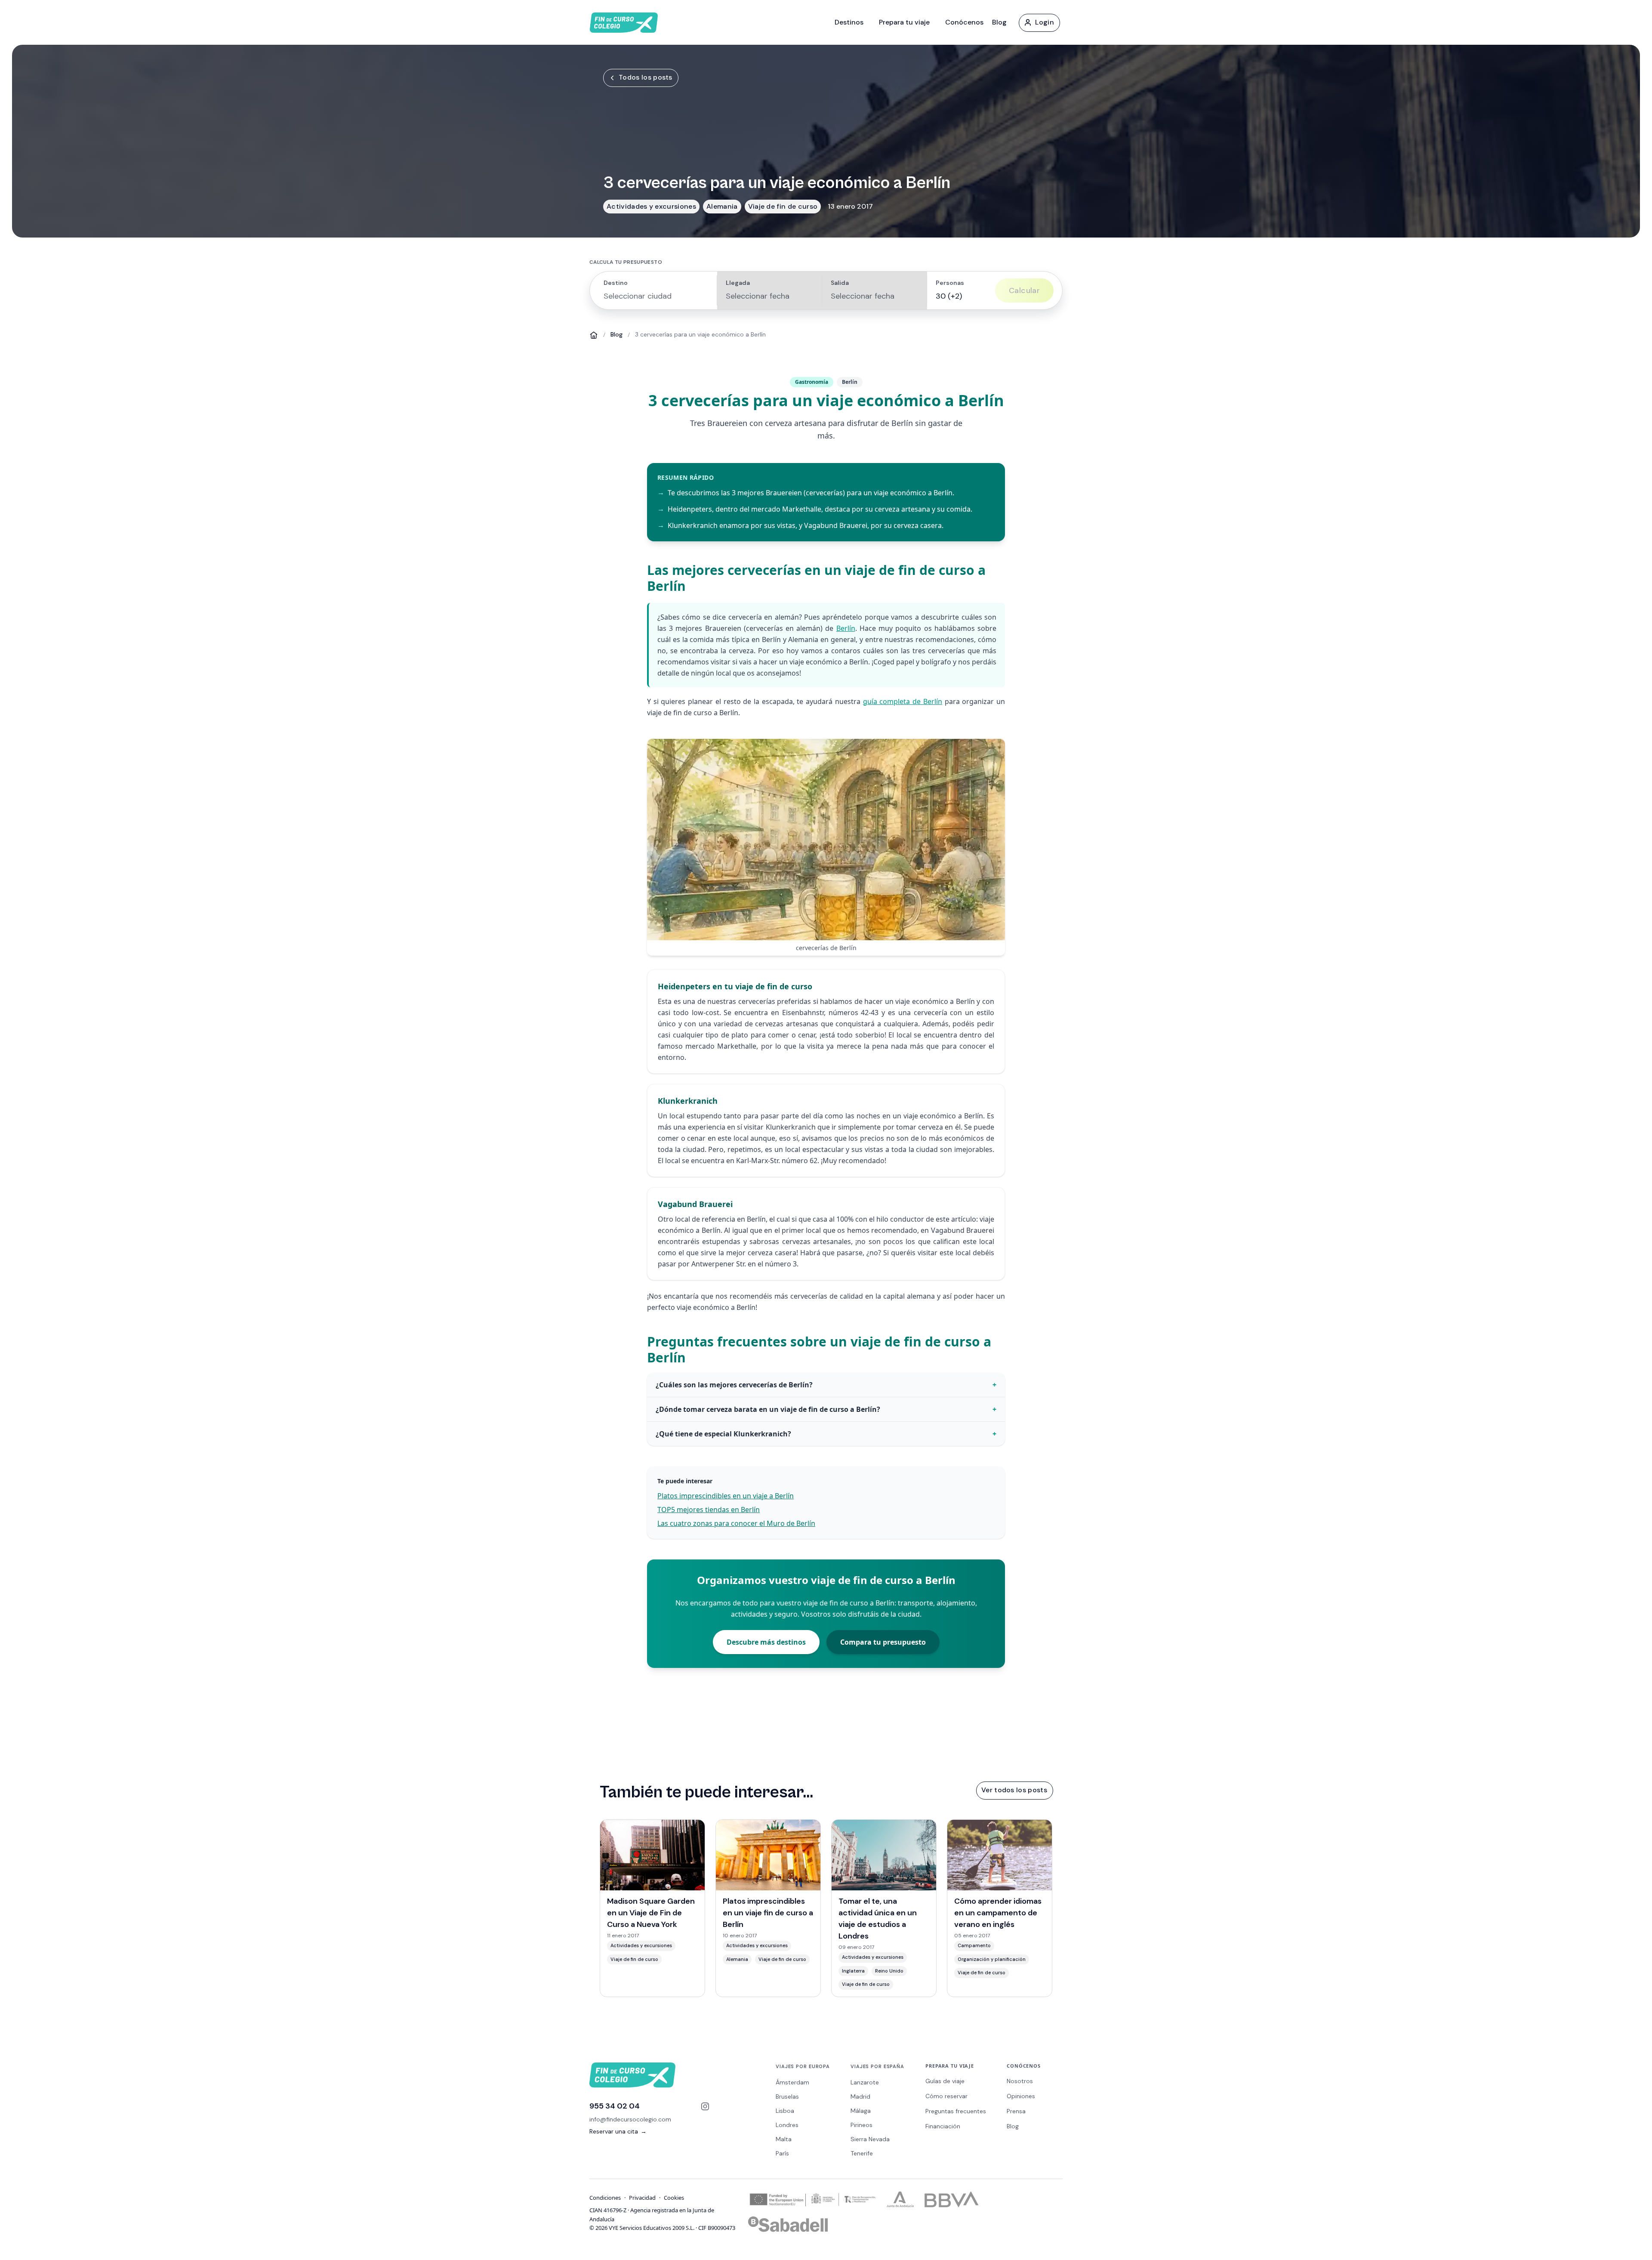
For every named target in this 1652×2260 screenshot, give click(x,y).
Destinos (849, 22)
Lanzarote (865, 2082)
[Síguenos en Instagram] (705, 2106)
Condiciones (605, 2198)
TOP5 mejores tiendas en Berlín (709, 1510)
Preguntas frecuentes (956, 2111)
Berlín (846, 628)
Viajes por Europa (803, 2066)
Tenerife (862, 2153)
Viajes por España (877, 2066)
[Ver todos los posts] (1014, 1790)
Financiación (943, 2126)
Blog (999, 22)
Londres (787, 2125)
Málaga (861, 2111)
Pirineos (861, 2125)
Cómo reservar (946, 2096)
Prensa (1016, 2111)
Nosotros (1020, 2081)
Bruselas (787, 2096)
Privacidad (642, 2198)
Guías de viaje (945, 2081)
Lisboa (785, 2111)
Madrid (860, 2096)
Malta (784, 2139)
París (782, 2153)
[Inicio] (594, 335)
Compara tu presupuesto (883, 1642)
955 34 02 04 (615, 2106)
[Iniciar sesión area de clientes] (1039, 22)
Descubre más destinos (766, 1642)
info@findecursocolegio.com (630, 2119)
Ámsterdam (792, 2082)
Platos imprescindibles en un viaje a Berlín (726, 1496)
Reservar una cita (618, 2131)
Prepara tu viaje (904, 22)
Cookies (674, 2198)
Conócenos (964, 22)
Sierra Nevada (870, 2139)
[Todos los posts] (640, 77)
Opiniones (1021, 2096)
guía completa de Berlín (903, 701)
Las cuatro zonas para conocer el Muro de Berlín (736, 1523)
